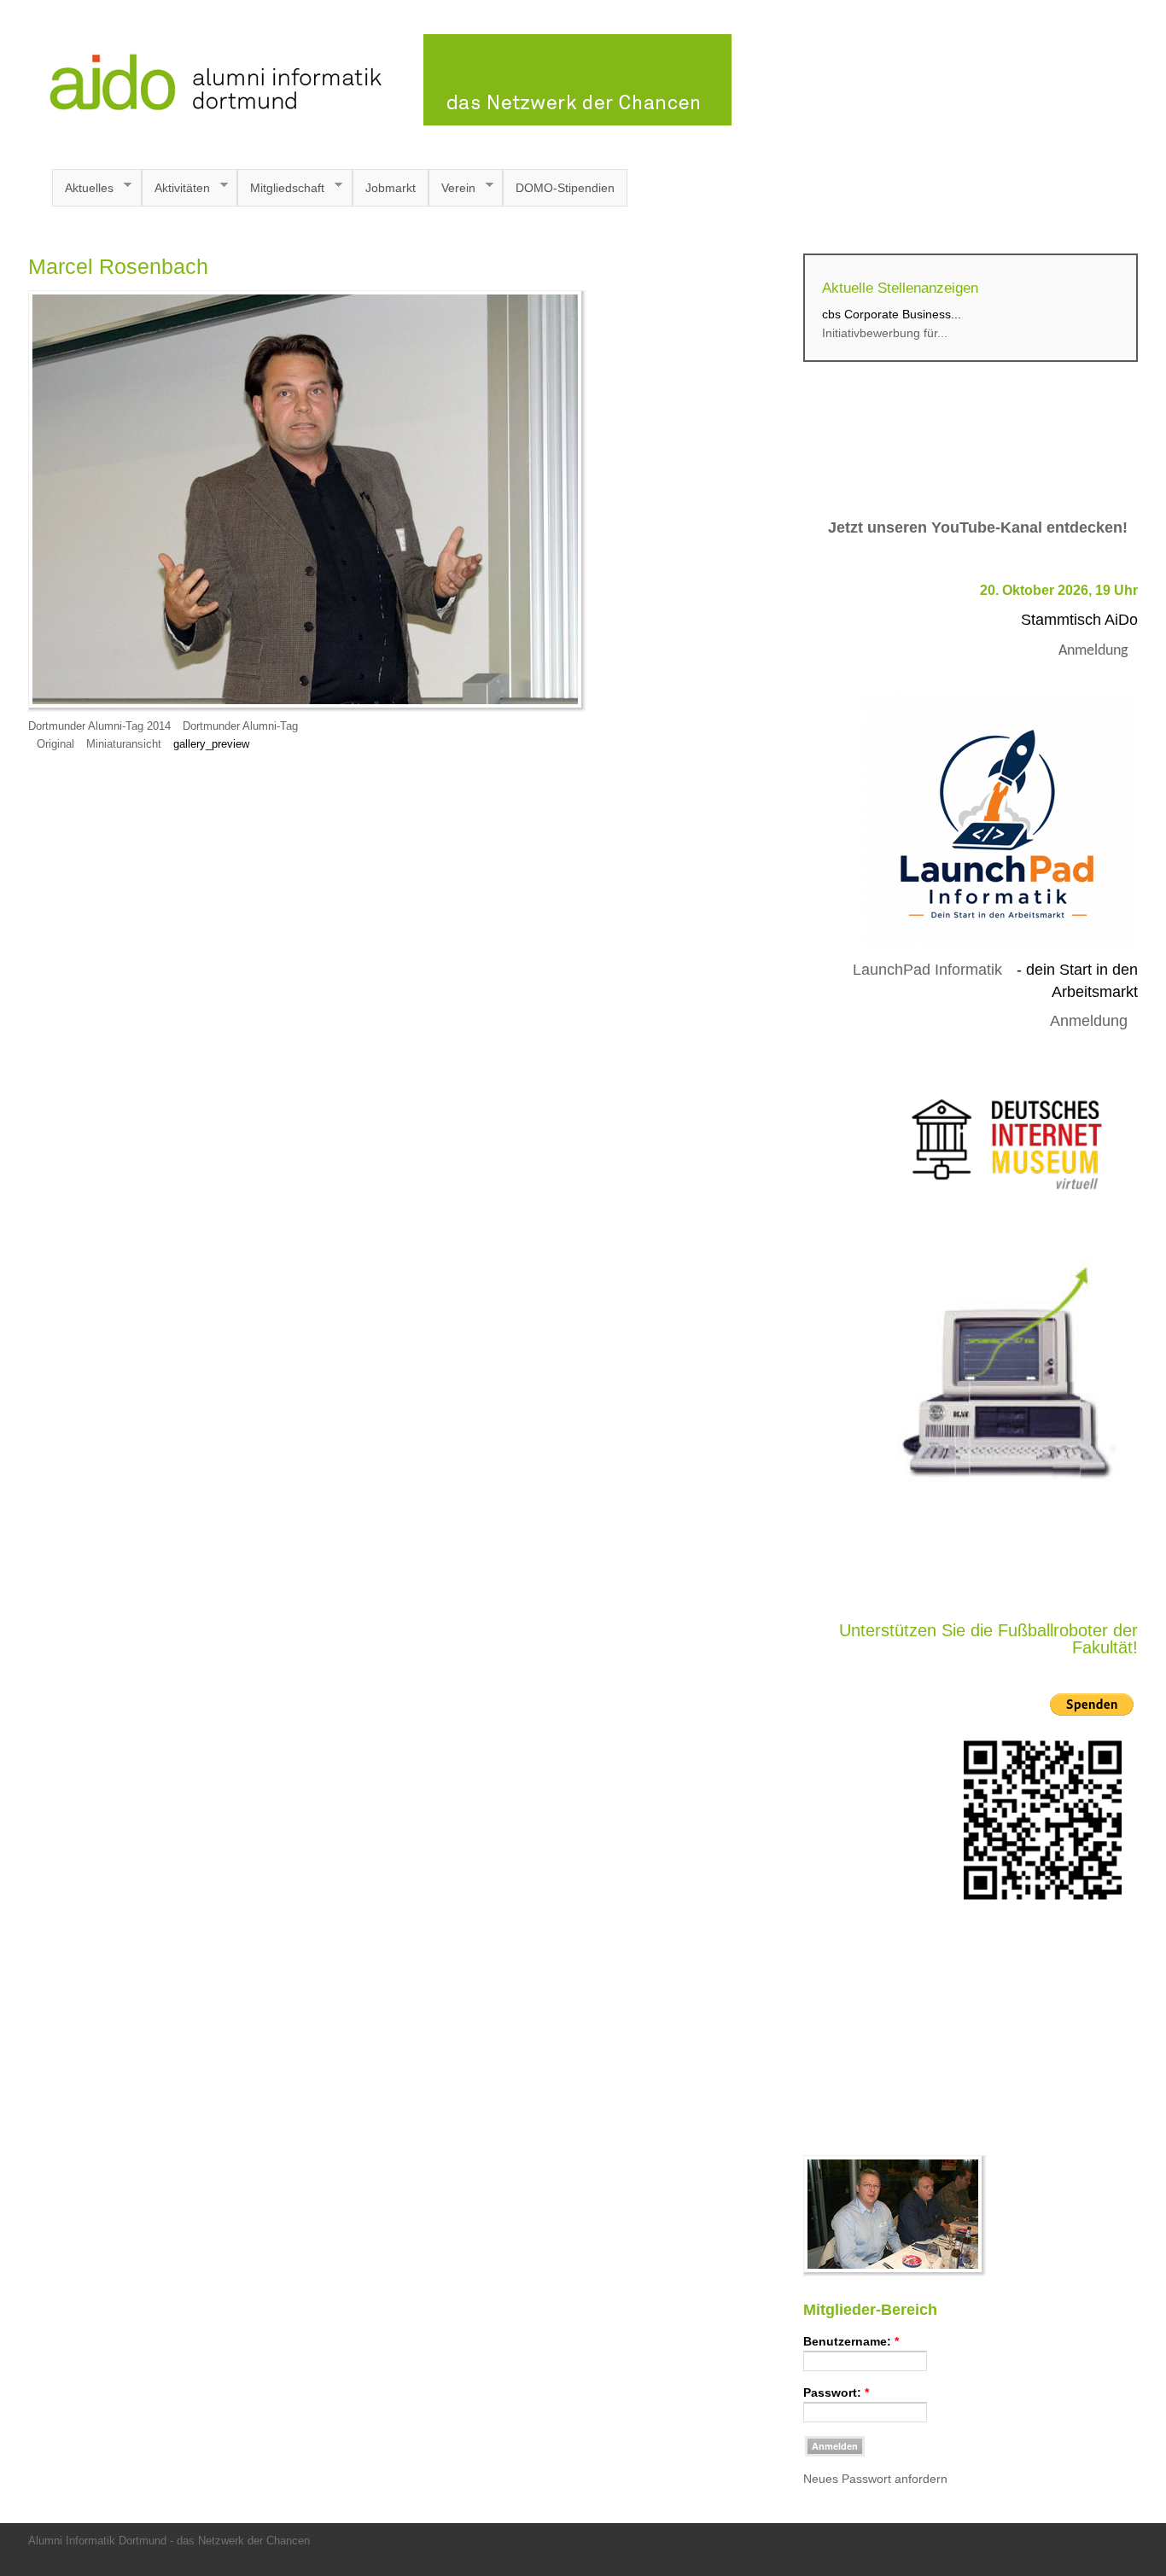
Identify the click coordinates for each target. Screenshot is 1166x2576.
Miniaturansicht (124, 744)
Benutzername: (851, 2341)
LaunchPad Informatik (927, 970)
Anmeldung (1093, 651)
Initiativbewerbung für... (885, 333)
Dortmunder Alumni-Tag (240, 726)
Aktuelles (83, 188)
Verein (452, 188)
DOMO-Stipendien (565, 188)
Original (55, 744)
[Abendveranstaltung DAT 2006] (895, 2273)
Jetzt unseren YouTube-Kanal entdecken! (978, 527)
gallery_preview (211, 744)
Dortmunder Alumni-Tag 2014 (99, 726)
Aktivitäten (176, 188)
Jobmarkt (391, 188)
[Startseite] (380, 121)
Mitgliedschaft (281, 188)
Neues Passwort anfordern (875, 2479)
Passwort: (836, 2392)
